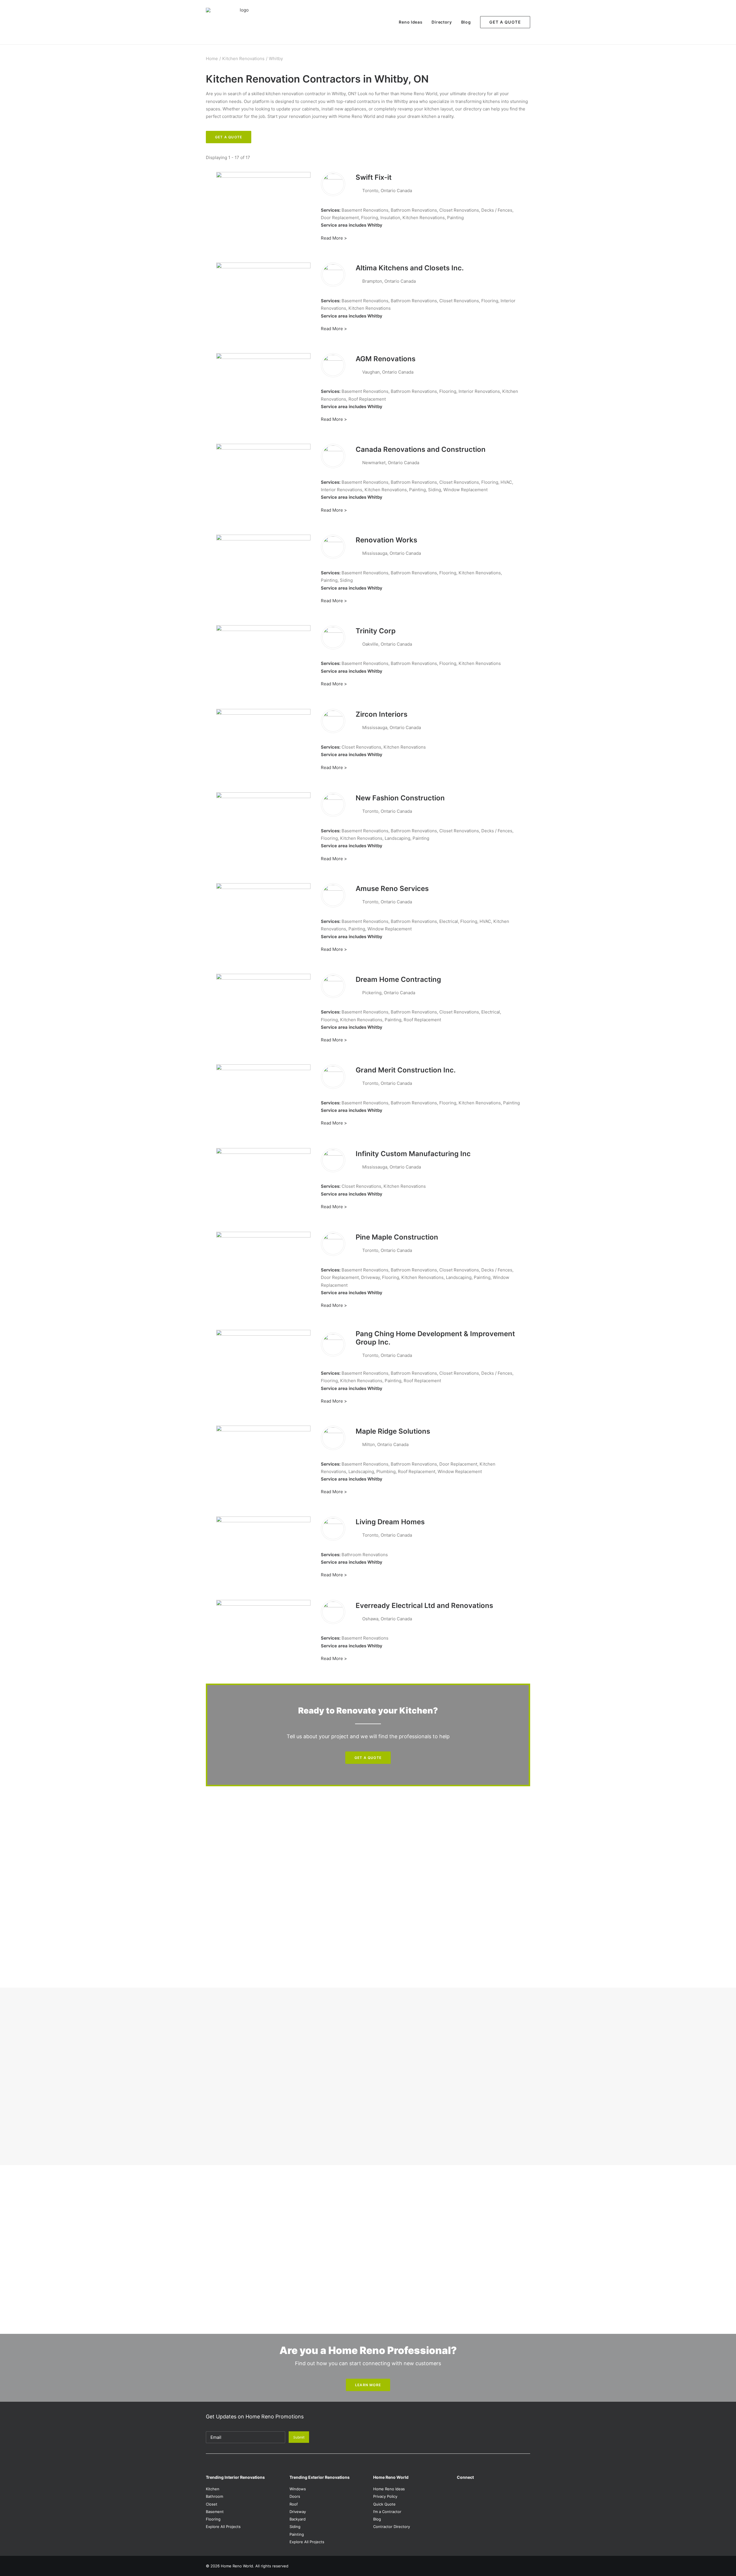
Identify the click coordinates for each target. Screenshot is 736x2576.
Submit (299, 2437)
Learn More (368, 2385)
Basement (215, 2512)
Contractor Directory (392, 2527)
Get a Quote (229, 137)
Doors (295, 2496)
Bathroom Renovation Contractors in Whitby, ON (260, 2196)
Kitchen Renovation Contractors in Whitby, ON (258, 2211)
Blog (466, 22)
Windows (298, 2489)
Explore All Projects (223, 2527)
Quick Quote (384, 2504)
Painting (297, 2534)
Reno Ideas (411, 22)
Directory (442, 22)
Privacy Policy (385, 2496)
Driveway (298, 2512)
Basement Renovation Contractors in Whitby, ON (260, 2204)
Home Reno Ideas (389, 2489)
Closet (212, 2504)
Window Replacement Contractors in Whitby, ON (260, 2226)
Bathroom (214, 2496)
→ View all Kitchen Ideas (231, 2066)
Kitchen (213, 2489)
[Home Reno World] (242, 22)
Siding (295, 2527)
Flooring (213, 2519)
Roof (294, 2504)
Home (212, 59)
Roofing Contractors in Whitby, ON (246, 2219)
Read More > (334, 238)
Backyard (298, 2519)
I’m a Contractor (387, 2512)
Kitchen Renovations (243, 59)
